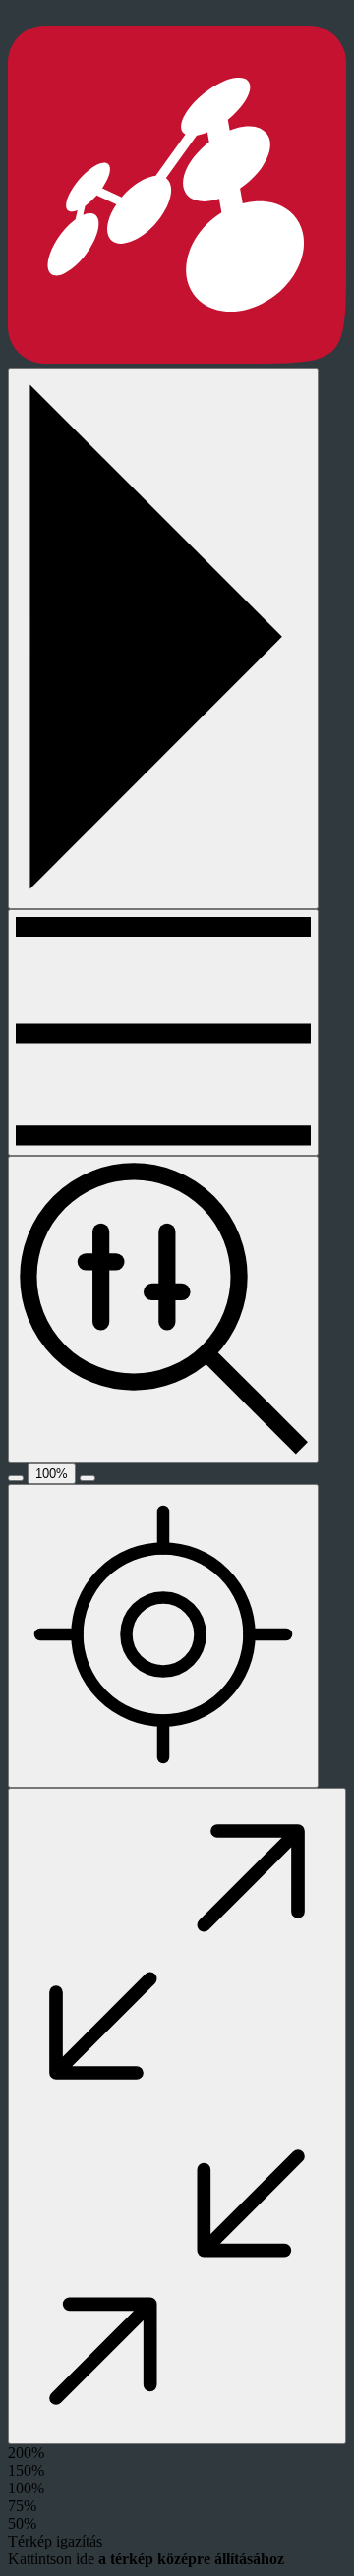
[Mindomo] (177, 358)
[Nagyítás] (88, 1478)
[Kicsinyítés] (16, 1478)
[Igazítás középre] (163, 1636)
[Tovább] (163, 1032)
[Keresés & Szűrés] (163, 1309)
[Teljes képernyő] (177, 2116)
